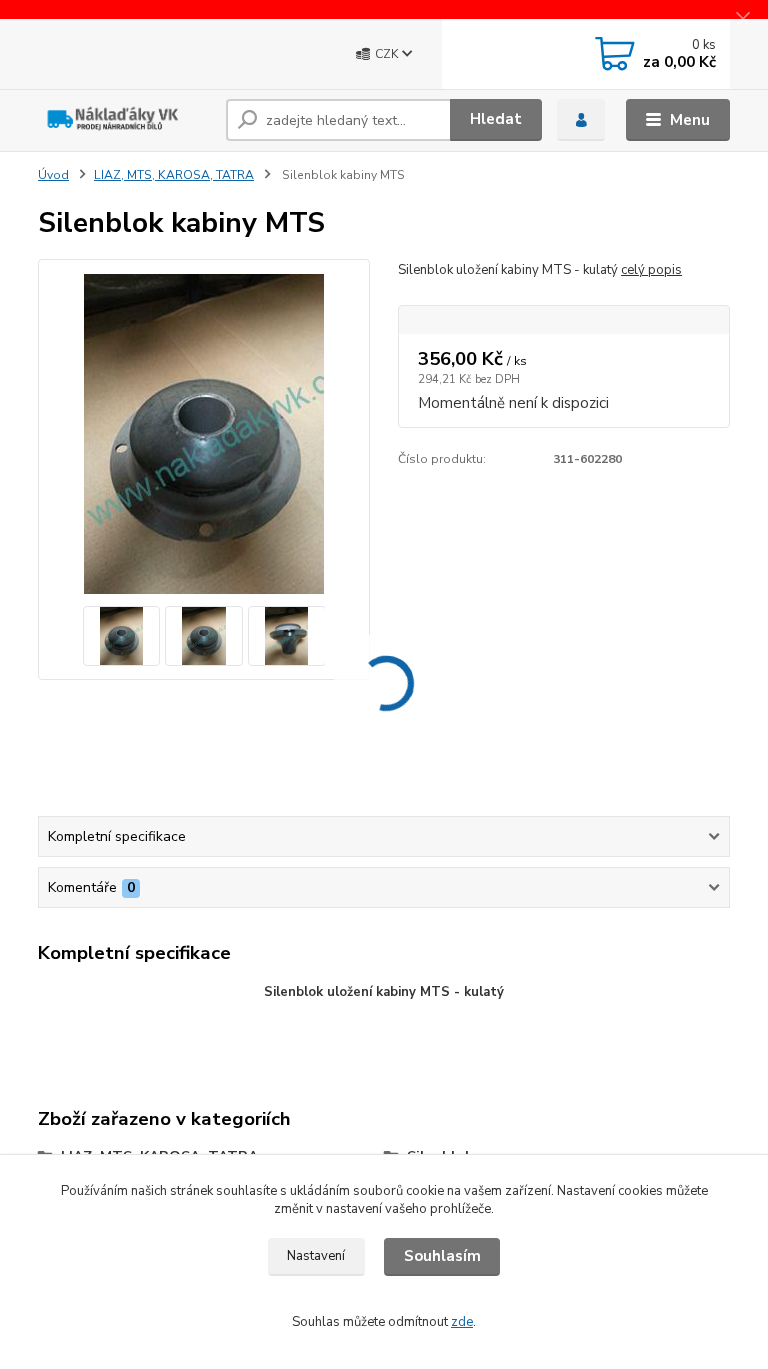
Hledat (496, 119)
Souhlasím (442, 1256)
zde (462, 1322)
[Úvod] (124, 120)
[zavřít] (743, 20)
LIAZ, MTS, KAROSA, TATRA (174, 175)
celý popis (651, 270)
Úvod (53, 175)
